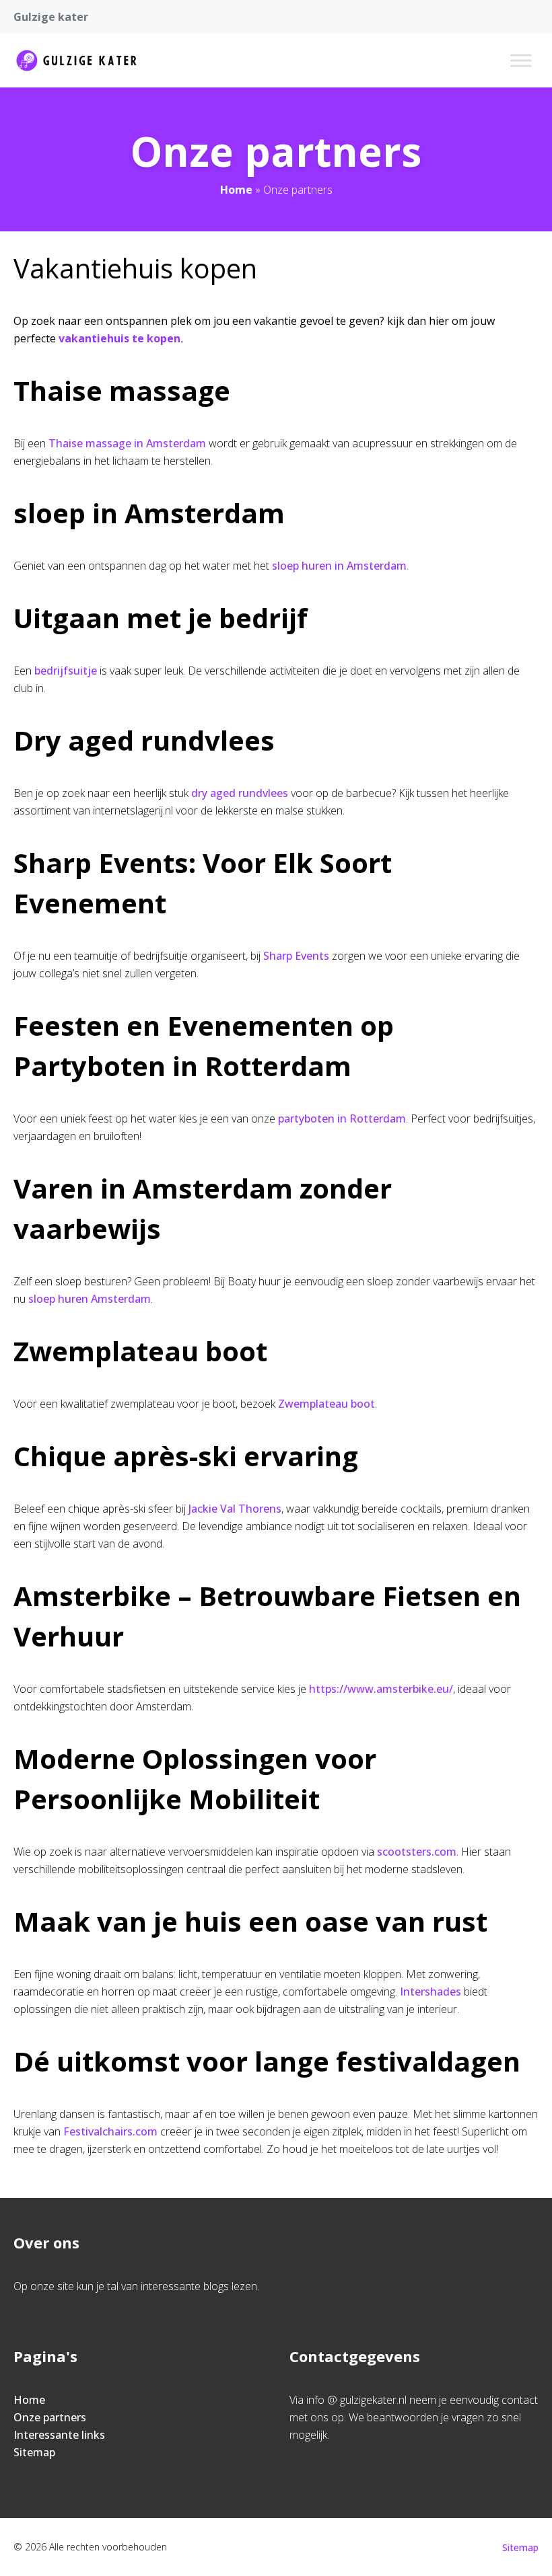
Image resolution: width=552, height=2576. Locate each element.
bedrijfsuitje (66, 671)
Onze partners (50, 2417)
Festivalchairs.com (109, 2131)
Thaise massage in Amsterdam (127, 443)
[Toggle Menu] (521, 60)
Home (236, 190)
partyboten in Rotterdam (342, 1119)
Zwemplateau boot (326, 1404)
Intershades (430, 1992)
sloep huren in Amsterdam (339, 566)
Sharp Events (296, 956)
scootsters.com (417, 1852)
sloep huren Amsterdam (90, 1299)
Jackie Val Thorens (235, 1509)
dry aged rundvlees (240, 793)
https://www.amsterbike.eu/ (381, 1689)
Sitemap (34, 2452)
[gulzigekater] (76, 61)
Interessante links (59, 2435)
